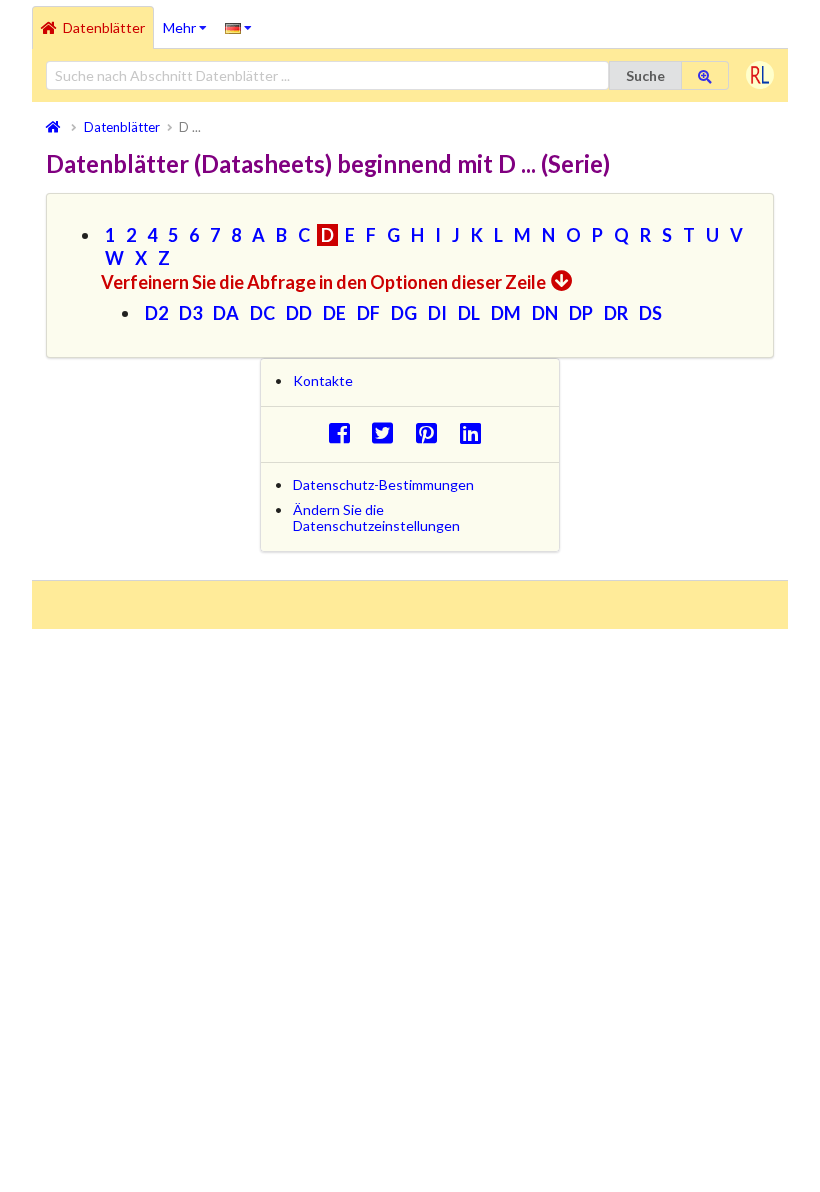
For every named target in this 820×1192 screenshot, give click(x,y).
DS (650, 313)
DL (469, 313)
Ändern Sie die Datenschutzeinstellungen (376, 517)
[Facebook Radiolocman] (344, 432)
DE (334, 313)
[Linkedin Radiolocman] (475, 432)
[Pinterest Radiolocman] (432, 432)
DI (437, 313)
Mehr (189, 21)
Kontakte (323, 380)
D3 (190, 313)
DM (506, 313)
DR (616, 313)
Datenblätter (104, 27)
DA (226, 313)
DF (368, 313)
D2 (156, 313)
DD (299, 313)
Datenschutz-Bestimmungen (383, 484)
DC (262, 313)
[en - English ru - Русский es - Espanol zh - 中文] (238, 27)
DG (404, 313)
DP (581, 313)
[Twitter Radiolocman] (388, 432)
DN (545, 313)
